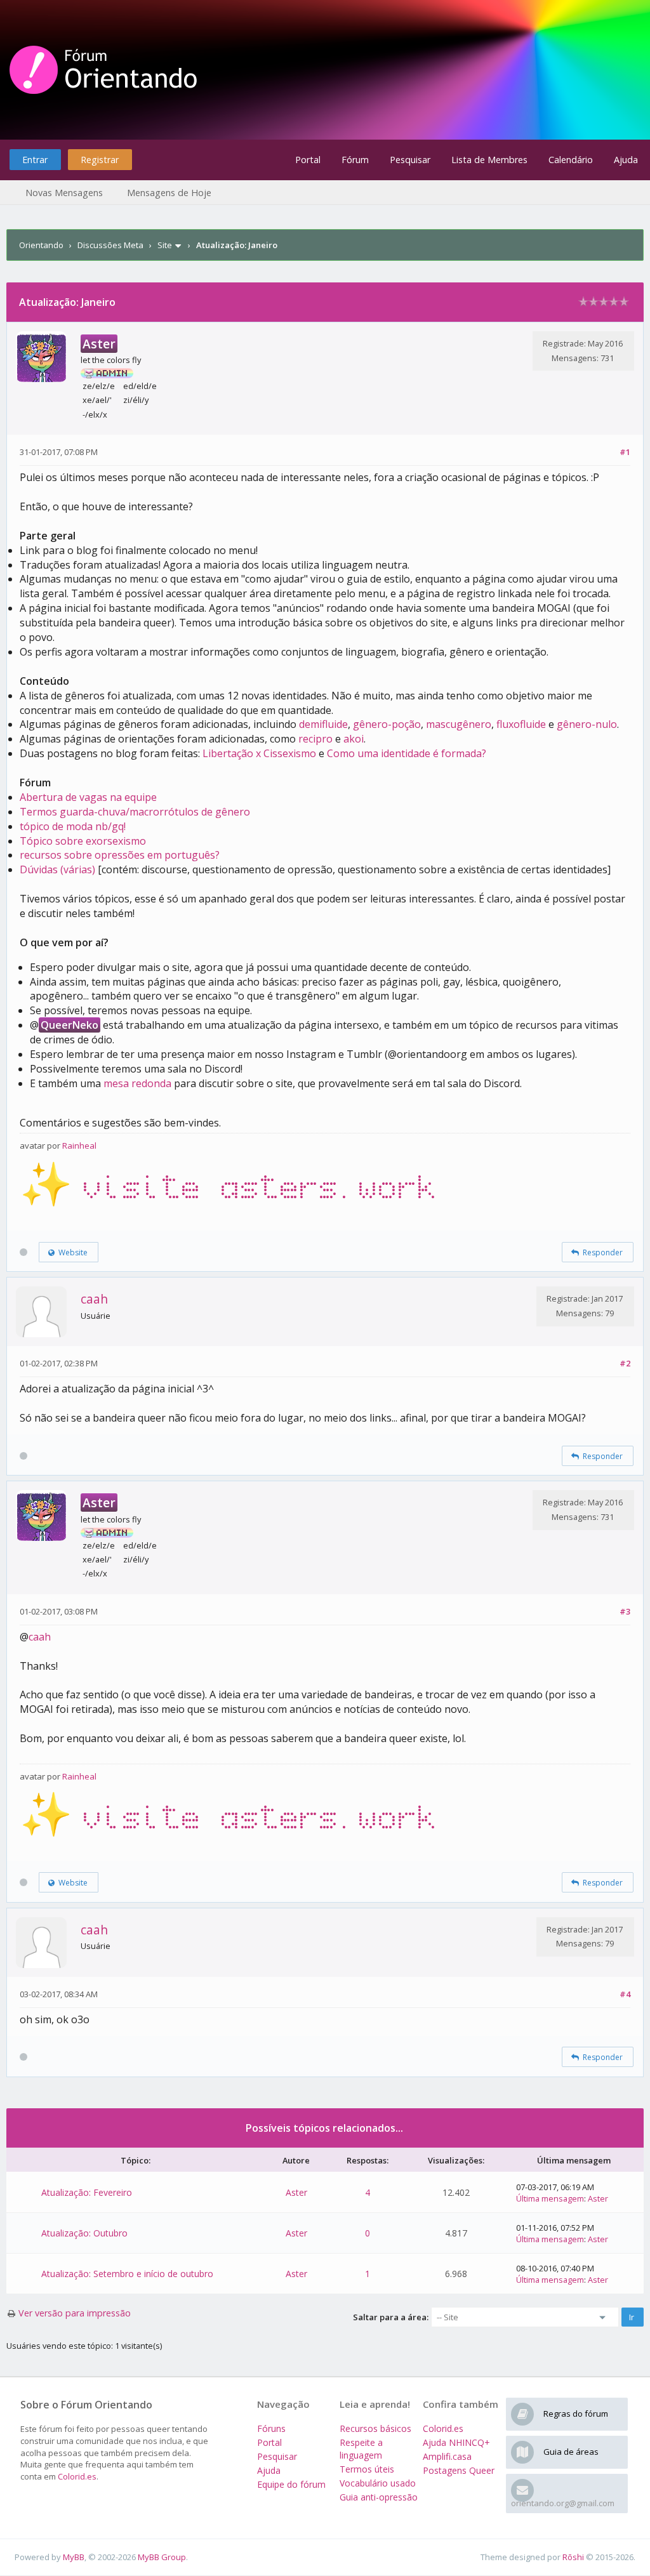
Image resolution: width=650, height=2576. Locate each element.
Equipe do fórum (291, 2484)
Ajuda (626, 160)
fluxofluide (521, 724)
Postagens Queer (459, 2470)
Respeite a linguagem (361, 2449)
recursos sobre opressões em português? (120, 855)
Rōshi (573, 2557)
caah (94, 1299)
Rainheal (79, 1146)
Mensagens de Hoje (169, 193)
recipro (315, 739)
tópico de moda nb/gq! (73, 826)
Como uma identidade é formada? (407, 753)
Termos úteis (367, 2469)
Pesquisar (410, 160)
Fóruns (271, 2428)
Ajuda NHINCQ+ (456, 2442)
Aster (296, 2192)
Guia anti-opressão (379, 2497)
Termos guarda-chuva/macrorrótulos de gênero (135, 812)
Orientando (41, 245)
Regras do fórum (576, 2414)
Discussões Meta (110, 245)
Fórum (355, 160)
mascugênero (459, 724)
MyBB (74, 2557)
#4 (625, 1994)
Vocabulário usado (378, 2483)
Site (165, 245)
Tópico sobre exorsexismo (83, 841)
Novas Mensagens (64, 193)
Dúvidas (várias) (57, 869)
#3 (625, 1611)
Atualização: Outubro (84, 2233)
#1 (625, 452)
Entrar (35, 160)
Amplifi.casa (447, 2456)
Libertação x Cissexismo (259, 753)
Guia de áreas (571, 2452)
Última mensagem (550, 2198)
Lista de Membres (489, 160)
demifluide (323, 724)
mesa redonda (137, 1083)
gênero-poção (387, 724)
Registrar (100, 160)
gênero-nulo (587, 724)
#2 (625, 1363)
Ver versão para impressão (75, 2313)
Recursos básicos (375, 2428)
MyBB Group (162, 2557)
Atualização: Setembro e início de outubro (127, 2274)
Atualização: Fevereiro (87, 2192)
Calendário (571, 160)
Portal (308, 160)
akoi (354, 739)
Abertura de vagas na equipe (88, 797)
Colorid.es (77, 2476)
